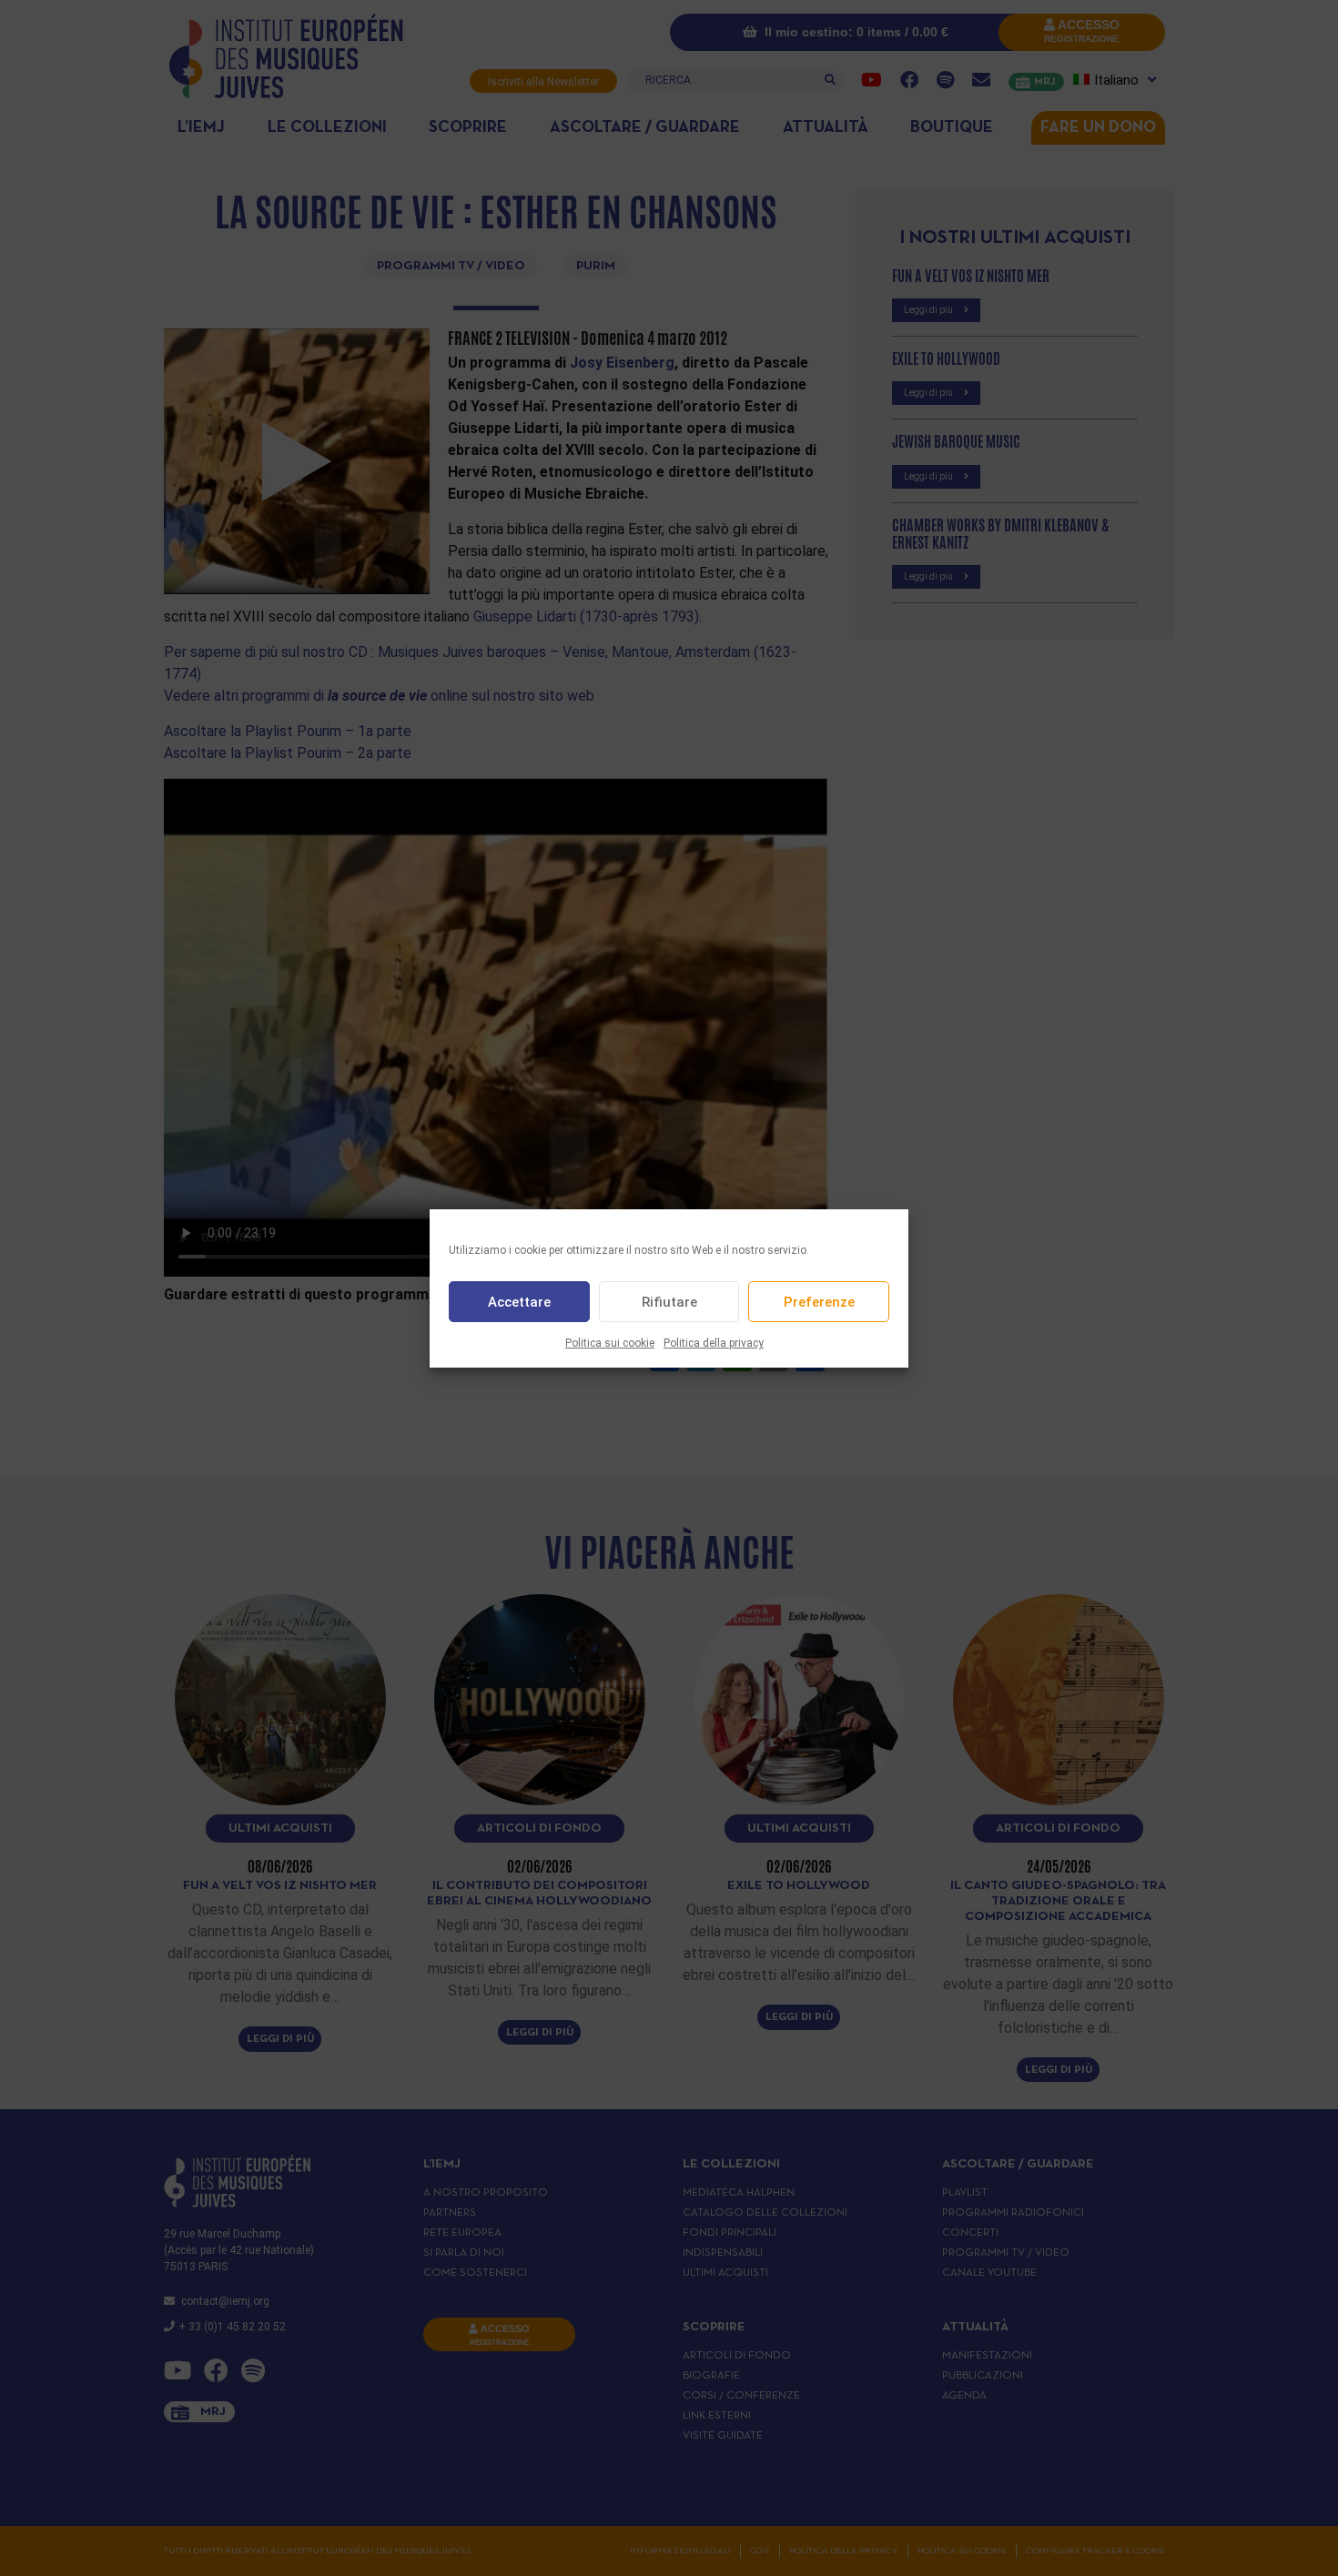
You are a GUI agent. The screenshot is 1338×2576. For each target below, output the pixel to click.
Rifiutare (669, 1301)
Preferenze (819, 1301)
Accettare (519, 1301)
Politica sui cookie (610, 1343)
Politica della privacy (714, 1343)
